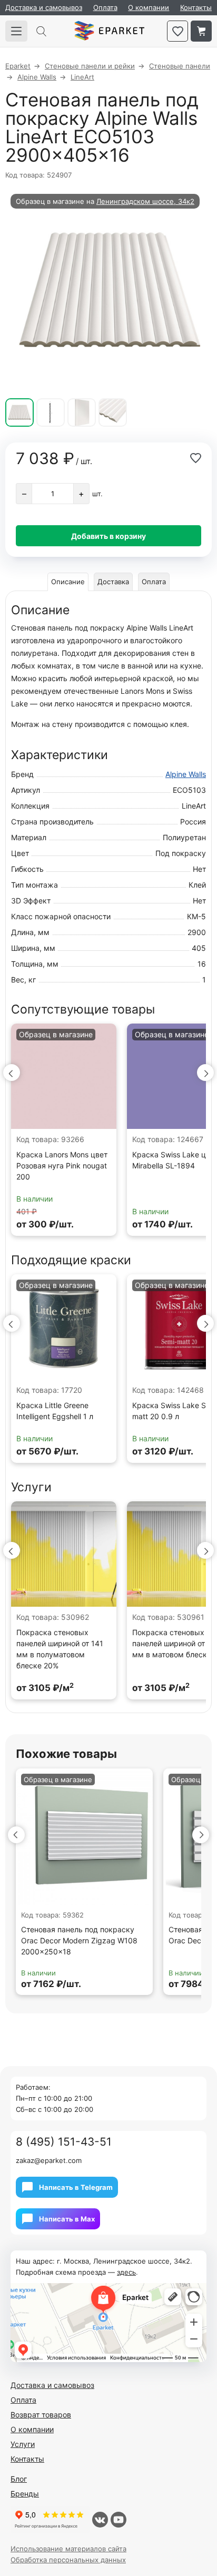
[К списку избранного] (177, 31)
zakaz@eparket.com (49, 2160)
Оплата (105, 7)
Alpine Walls (186, 774)
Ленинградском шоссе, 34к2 (145, 201)
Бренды (25, 2494)
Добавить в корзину (108, 536)
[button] (12, 1073)
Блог (19, 2479)
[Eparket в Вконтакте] (100, 2520)
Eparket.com (109, 31)
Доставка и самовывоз (44, 7)
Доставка (113, 582)
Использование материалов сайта (68, 2549)
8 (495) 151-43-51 (64, 2142)
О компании (149, 7)
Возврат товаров (41, 2415)
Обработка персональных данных (68, 2560)
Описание (68, 582)
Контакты (196, 7)
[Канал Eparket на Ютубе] (119, 2520)
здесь (126, 2272)
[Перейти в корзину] (201, 31)
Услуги (23, 2444)
